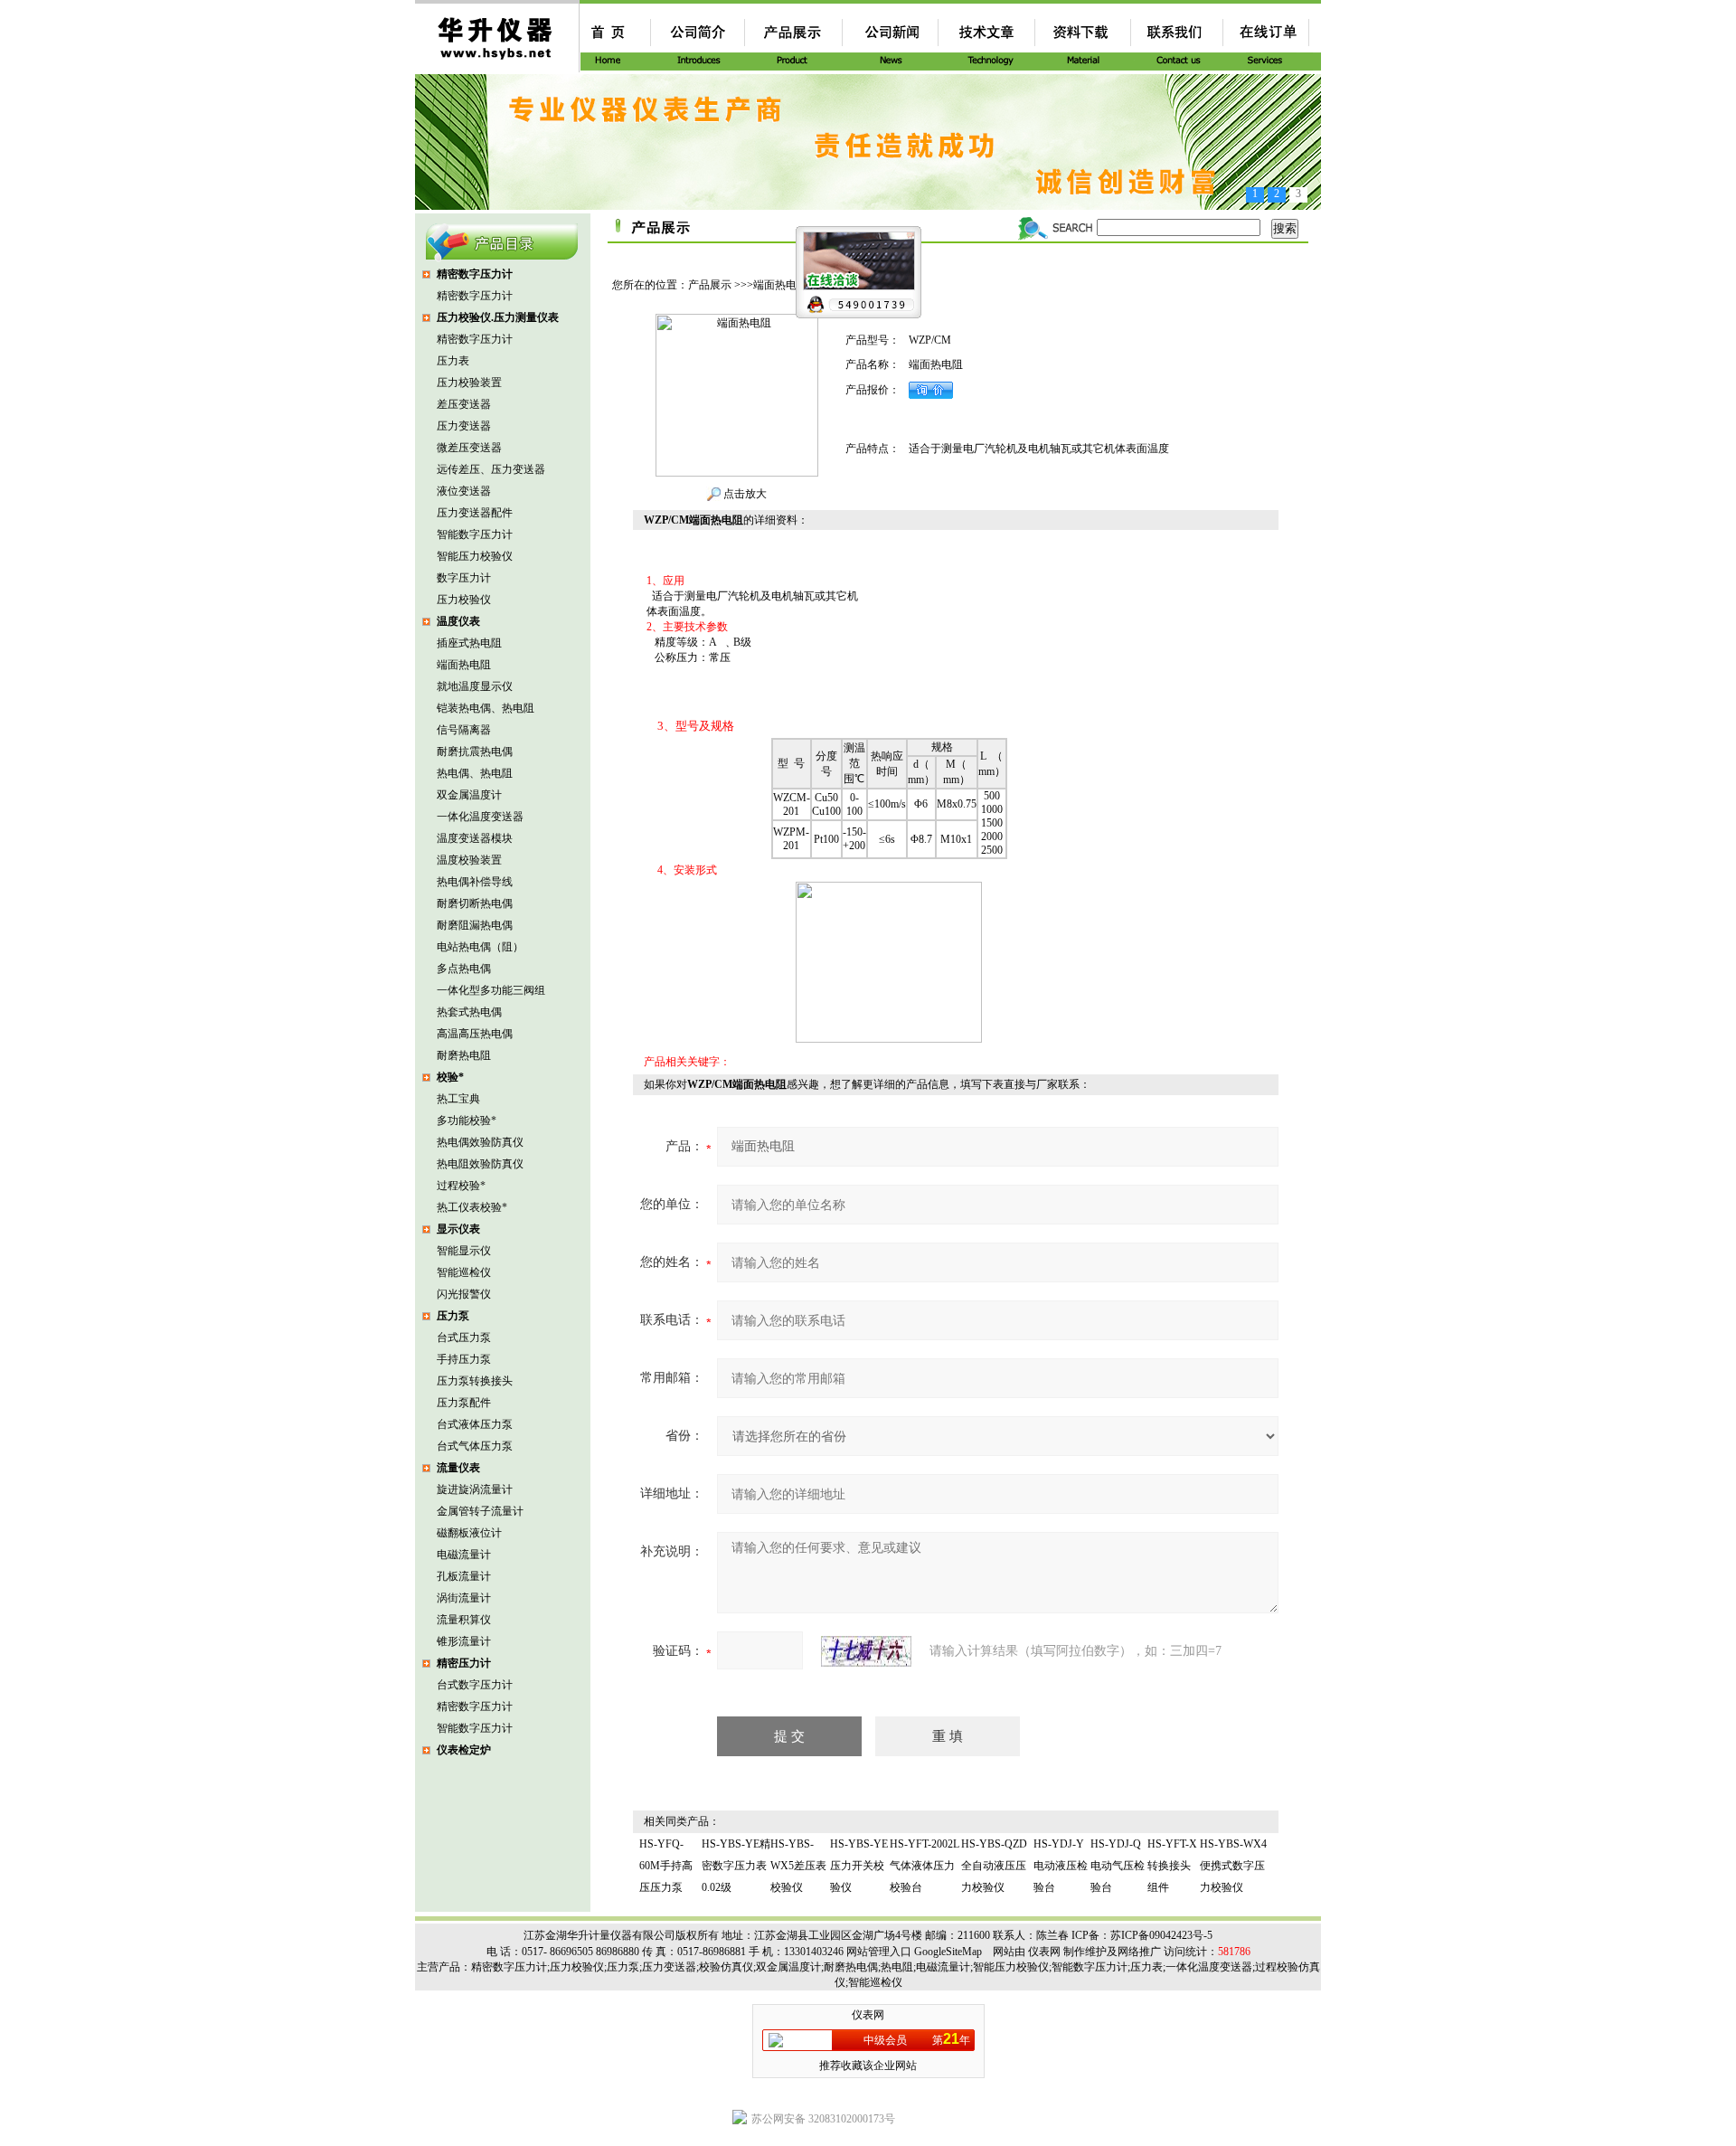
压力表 (453, 361)
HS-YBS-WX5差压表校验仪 (798, 1866)
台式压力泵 (464, 1338)
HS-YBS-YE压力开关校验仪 (859, 1866)
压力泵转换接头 (475, 1381)
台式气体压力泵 (475, 1446)
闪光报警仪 (464, 1294)
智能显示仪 (464, 1251)
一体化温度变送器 (480, 817)
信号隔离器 (464, 730)
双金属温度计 (469, 795)
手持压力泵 (464, 1359)
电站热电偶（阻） (480, 947)
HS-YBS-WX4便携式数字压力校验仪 (1233, 1866)
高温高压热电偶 (475, 1034)
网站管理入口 (879, 1952)
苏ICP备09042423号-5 (1161, 1935)
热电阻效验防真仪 (480, 1164)
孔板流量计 (464, 1576)
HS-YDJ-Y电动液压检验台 (1061, 1866)
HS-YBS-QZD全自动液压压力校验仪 (994, 1866)
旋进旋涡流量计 (475, 1489)
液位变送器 (464, 491)
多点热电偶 (464, 969)
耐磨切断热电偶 (475, 903)
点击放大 (744, 494)
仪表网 (1044, 1952)
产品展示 (710, 285)
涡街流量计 (464, 1598)
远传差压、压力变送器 (491, 469)
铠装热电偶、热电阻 (486, 708)
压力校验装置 (469, 383)
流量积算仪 (464, 1620)
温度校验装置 (469, 860)
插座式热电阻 (469, 643)
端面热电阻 (464, 665)
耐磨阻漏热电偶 (475, 925)
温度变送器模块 (475, 838)
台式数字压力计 (475, 1685)
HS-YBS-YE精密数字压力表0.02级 (736, 1866)
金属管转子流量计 (480, 1511)
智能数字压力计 (475, 534)
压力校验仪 (464, 600)
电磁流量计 (464, 1555)
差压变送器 (464, 404)
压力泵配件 (464, 1403)
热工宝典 (458, 1099)
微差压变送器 (469, 448)
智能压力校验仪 (475, 556)
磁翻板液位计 (469, 1533)
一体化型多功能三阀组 (491, 990)
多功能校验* (467, 1120)
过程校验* (461, 1186)
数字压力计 (464, 578)
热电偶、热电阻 (475, 773)
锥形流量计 (464, 1641)
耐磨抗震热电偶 (475, 752)
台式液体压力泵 (475, 1424)
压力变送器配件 (475, 513)
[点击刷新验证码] (866, 1651)
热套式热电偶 (469, 1012)
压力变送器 (464, 426)
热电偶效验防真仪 (480, 1142)
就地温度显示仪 (475, 686)
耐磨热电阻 (464, 1055)
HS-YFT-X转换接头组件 (1172, 1866)
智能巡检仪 (464, 1272)
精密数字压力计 (475, 296)
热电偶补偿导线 (475, 882)
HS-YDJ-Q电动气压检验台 (1118, 1866)
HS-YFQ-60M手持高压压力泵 (666, 1866)
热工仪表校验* (472, 1207)
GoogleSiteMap (948, 1952)
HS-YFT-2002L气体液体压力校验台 (925, 1866)
